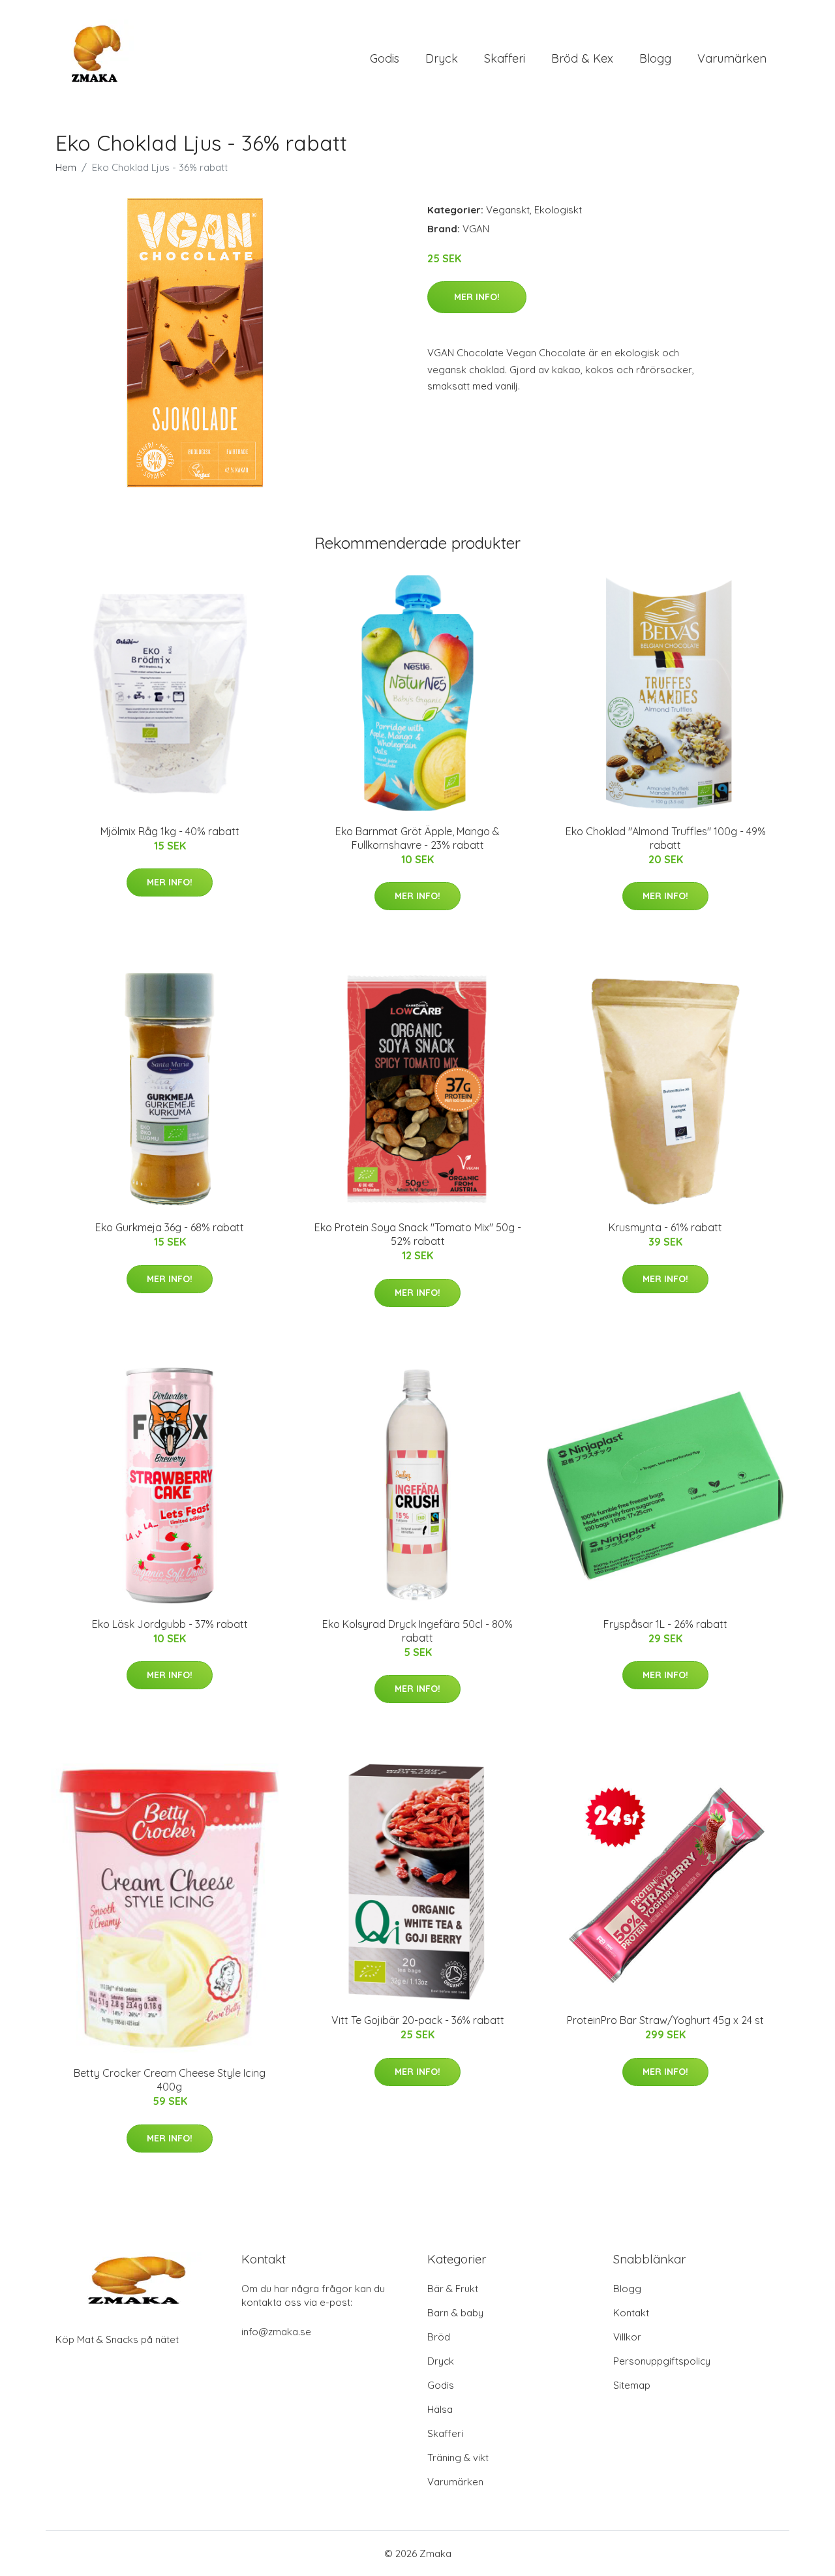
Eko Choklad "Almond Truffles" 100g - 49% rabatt (666, 838)
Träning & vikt (458, 2458)
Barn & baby (455, 2313)
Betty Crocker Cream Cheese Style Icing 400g (170, 2080)
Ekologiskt (558, 210)
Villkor (627, 2337)
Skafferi (505, 58)
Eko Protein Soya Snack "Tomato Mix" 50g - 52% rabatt (418, 1234)
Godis (385, 58)
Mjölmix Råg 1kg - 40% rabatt (170, 831)
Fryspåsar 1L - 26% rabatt (665, 1624)
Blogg (655, 58)
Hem (66, 167)
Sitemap (632, 2385)
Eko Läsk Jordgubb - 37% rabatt (170, 1624)
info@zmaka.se (276, 2332)
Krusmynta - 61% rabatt (665, 1227)
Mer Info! (477, 297)
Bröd (439, 2337)
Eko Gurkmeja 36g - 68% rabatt (170, 1227)
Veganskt (508, 210)
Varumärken (732, 58)
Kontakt (631, 2313)
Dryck (442, 58)
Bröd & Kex (582, 58)
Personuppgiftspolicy (662, 2361)
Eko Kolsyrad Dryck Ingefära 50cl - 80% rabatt (417, 1631)
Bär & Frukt (453, 2289)
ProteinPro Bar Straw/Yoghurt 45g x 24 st (665, 2020)
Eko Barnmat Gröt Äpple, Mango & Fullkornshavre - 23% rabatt (417, 838)
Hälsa (440, 2409)
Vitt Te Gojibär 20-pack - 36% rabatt (418, 2020)
